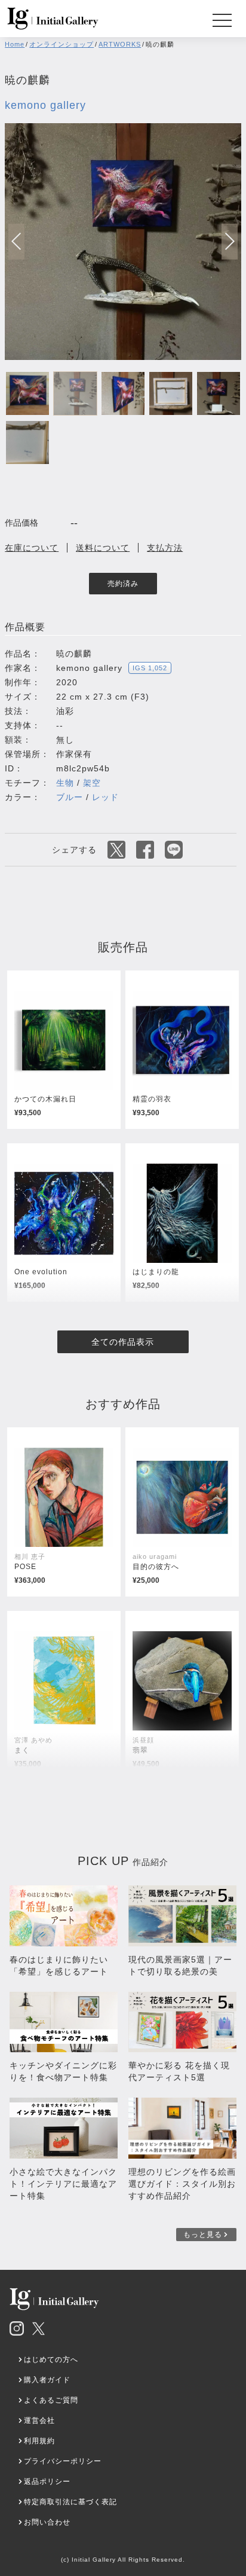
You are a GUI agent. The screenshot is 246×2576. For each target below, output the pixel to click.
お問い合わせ (47, 2522)
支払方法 (165, 548)
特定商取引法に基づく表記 (70, 2502)
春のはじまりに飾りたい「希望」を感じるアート (59, 1965)
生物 (65, 783)
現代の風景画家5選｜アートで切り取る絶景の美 (180, 1965)
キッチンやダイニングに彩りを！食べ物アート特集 (63, 2071)
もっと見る (203, 2235)
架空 (92, 783)
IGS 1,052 (150, 668)
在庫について (32, 548)
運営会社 (39, 2421)
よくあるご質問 (51, 2400)
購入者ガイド (47, 2380)
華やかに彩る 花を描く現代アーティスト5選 (179, 2071)
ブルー (70, 797)
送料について (103, 548)
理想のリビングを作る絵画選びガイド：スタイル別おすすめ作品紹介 (182, 2184)
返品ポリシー (47, 2482)
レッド (105, 797)
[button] (230, 242)
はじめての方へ (51, 2360)
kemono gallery (45, 105)
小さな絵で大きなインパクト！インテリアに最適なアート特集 (63, 2184)
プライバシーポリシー (63, 2461)
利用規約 (39, 2441)
